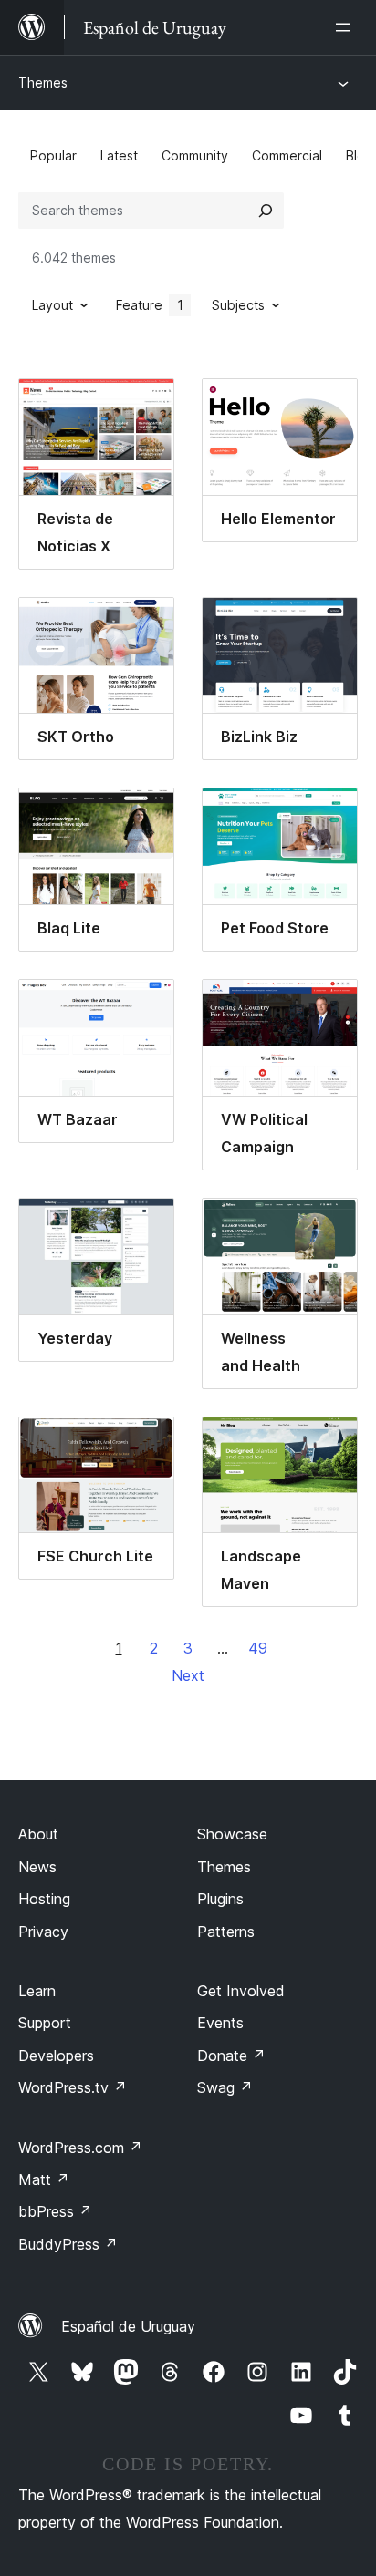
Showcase (232, 1834)
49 (258, 1648)
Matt (44, 2179)
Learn (37, 1991)
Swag (225, 2087)
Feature (150, 305)
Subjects (238, 305)
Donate (231, 2056)
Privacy (43, 1932)
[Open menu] (347, 27)
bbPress (55, 2211)
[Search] (266, 211)
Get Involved (241, 1991)
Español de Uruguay (128, 2326)
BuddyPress (68, 2244)
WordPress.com (80, 2148)
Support (45, 2023)
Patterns (226, 1932)
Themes (43, 82)
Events (220, 2023)
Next (188, 1675)
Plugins (220, 1899)
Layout (52, 305)
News (37, 1867)
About (38, 1834)
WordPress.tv (73, 2087)
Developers (56, 2056)
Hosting (44, 1899)
